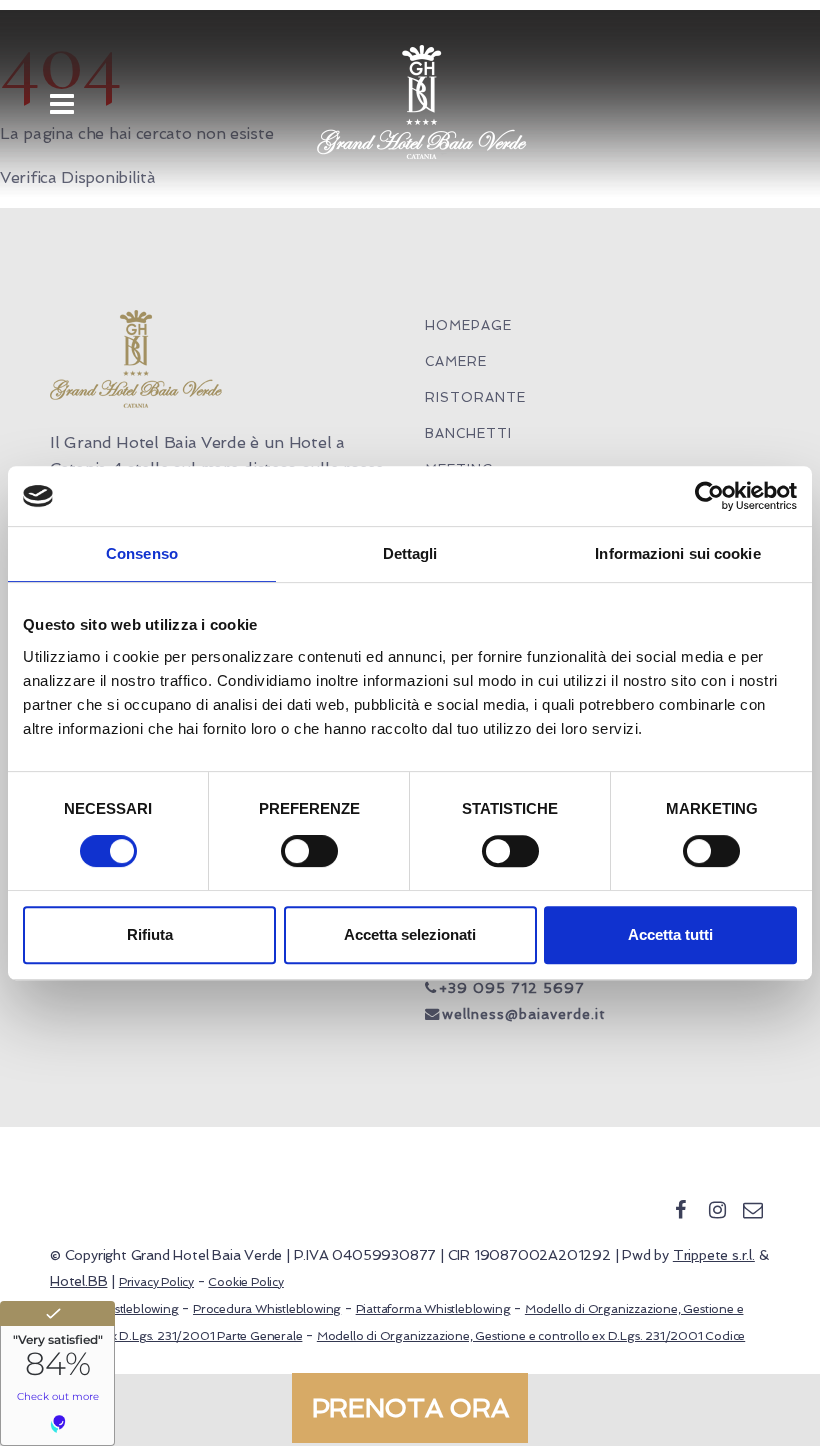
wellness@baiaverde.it (524, 1014)
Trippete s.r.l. (714, 1255)
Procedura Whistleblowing (267, 1309)
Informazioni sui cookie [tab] (677, 553)
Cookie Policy (245, 1282)
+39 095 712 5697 (512, 988)
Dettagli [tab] (410, 553)
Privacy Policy (156, 1282)
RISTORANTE (475, 397)
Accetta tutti (670, 934)
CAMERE (456, 361)
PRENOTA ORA (410, 1408)
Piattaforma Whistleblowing (433, 1309)
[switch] (309, 851)
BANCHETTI (468, 433)
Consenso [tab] (142, 553)
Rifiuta (150, 934)
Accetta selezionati (410, 934)
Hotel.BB (78, 1281)
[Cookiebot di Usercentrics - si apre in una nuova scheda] (709, 496)
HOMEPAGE (468, 325)
